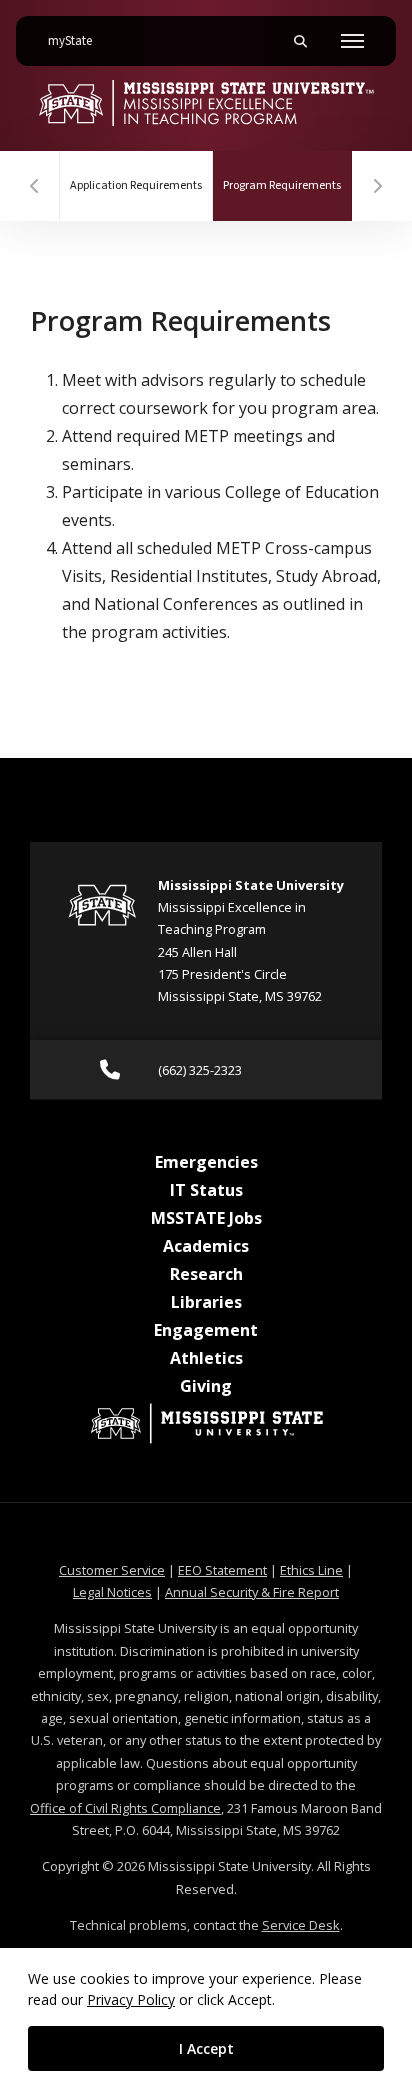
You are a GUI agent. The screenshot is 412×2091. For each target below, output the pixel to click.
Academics (206, 1246)
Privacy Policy (131, 1999)
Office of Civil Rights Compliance (125, 1808)
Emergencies (206, 1162)
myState (78, 40)
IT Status (206, 1190)
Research (206, 1274)
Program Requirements (287, 185)
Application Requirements (136, 185)
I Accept (206, 2048)
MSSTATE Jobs (206, 1218)
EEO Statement (222, 1570)
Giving (206, 1386)
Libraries (206, 1302)
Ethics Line (311, 1570)
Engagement (206, 1330)
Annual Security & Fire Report (252, 1592)
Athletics (206, 1358)
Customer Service (112, 1570)
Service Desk (301, 1925)
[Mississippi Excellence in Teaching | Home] (206, 103)
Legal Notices (112, 1592)
